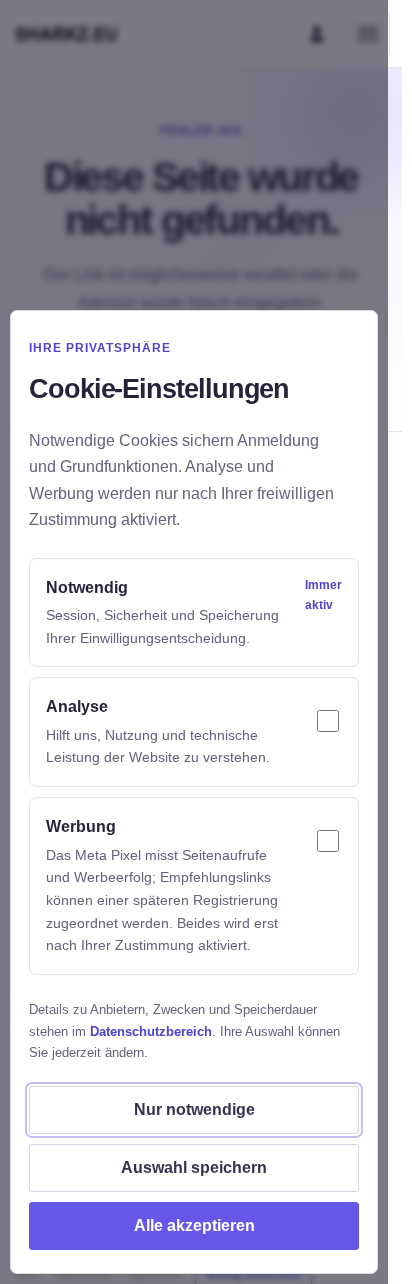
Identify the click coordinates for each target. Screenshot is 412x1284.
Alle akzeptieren (194, 1225)
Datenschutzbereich (151, 1031)
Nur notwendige (194, 1109)
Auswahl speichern (194, 1167)
